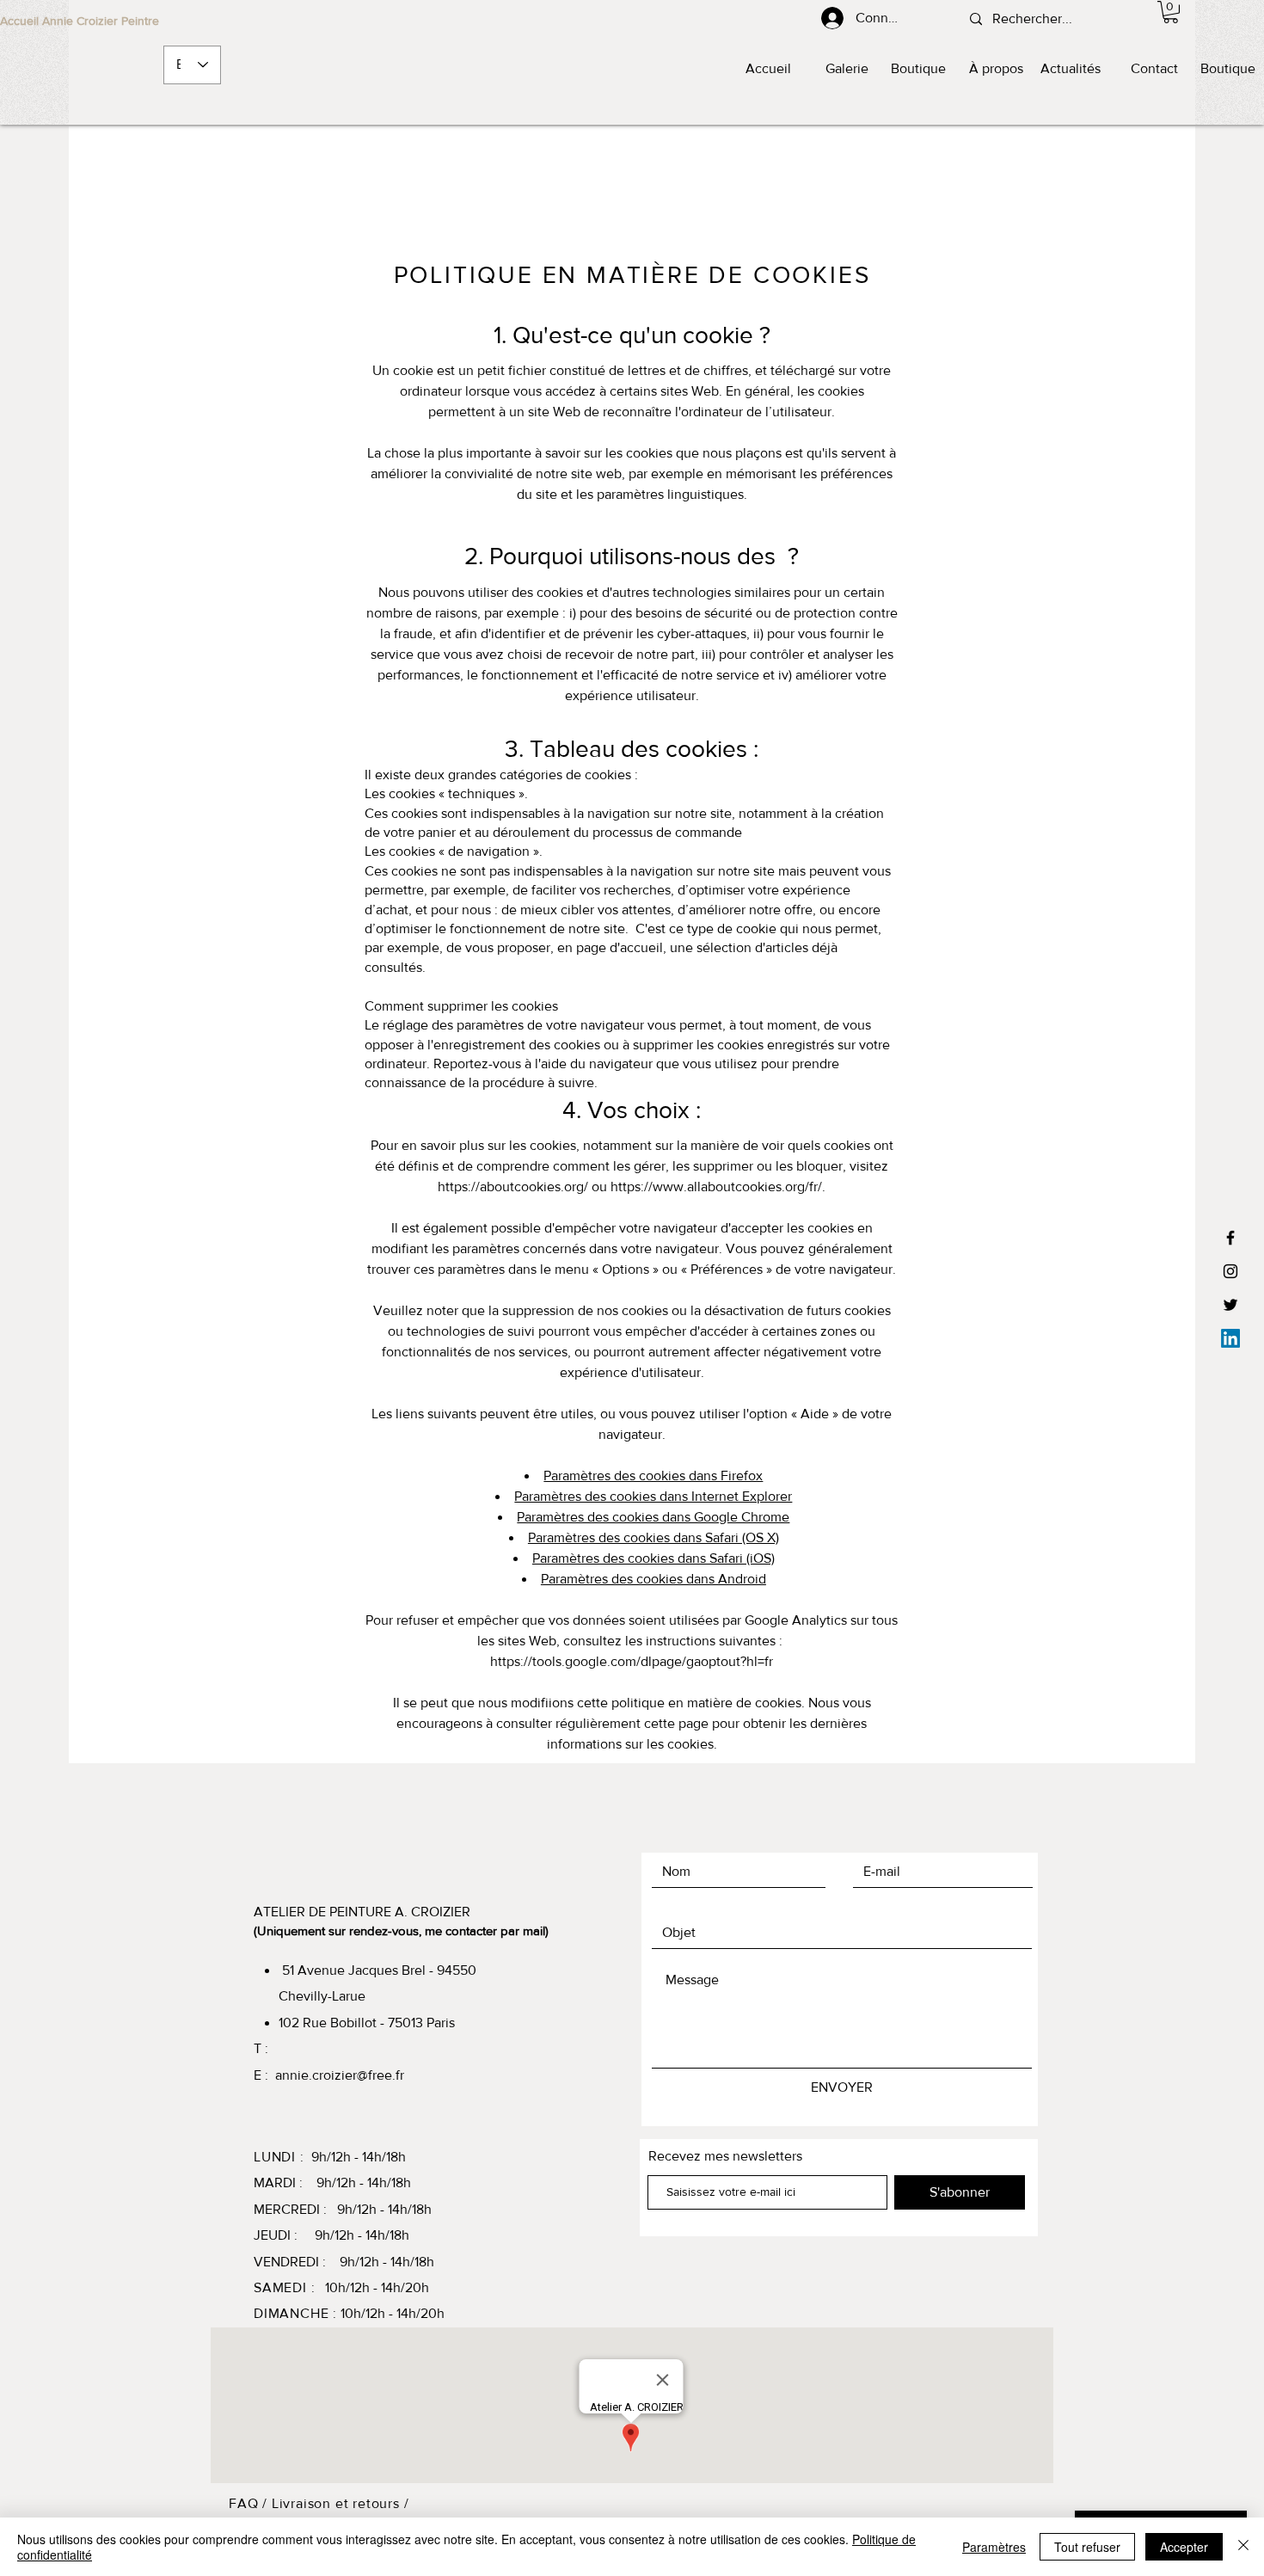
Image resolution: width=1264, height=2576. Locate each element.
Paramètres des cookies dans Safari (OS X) (653, 1537)
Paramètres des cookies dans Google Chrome (653, 1517)
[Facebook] (1230, 1238)
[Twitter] (1230, 1305)
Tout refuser (1087, 2547)
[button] (1171, 12)
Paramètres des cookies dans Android (653, 1579)
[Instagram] (1230, 1271)
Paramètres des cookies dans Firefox (653, 1476)
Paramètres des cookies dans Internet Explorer (653, 1496)
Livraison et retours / (341, 2503)
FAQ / (250, 2503)
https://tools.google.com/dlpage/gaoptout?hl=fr (632, 1661)
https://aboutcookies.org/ (513, 1187)
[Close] (1243, 2547)
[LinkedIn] (1230, 1338)
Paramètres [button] (994, 2547)
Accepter (1184, 2547)
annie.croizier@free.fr (340, 2075)
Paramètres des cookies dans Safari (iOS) (653, 1558)
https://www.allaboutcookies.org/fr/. (718, 1187)
